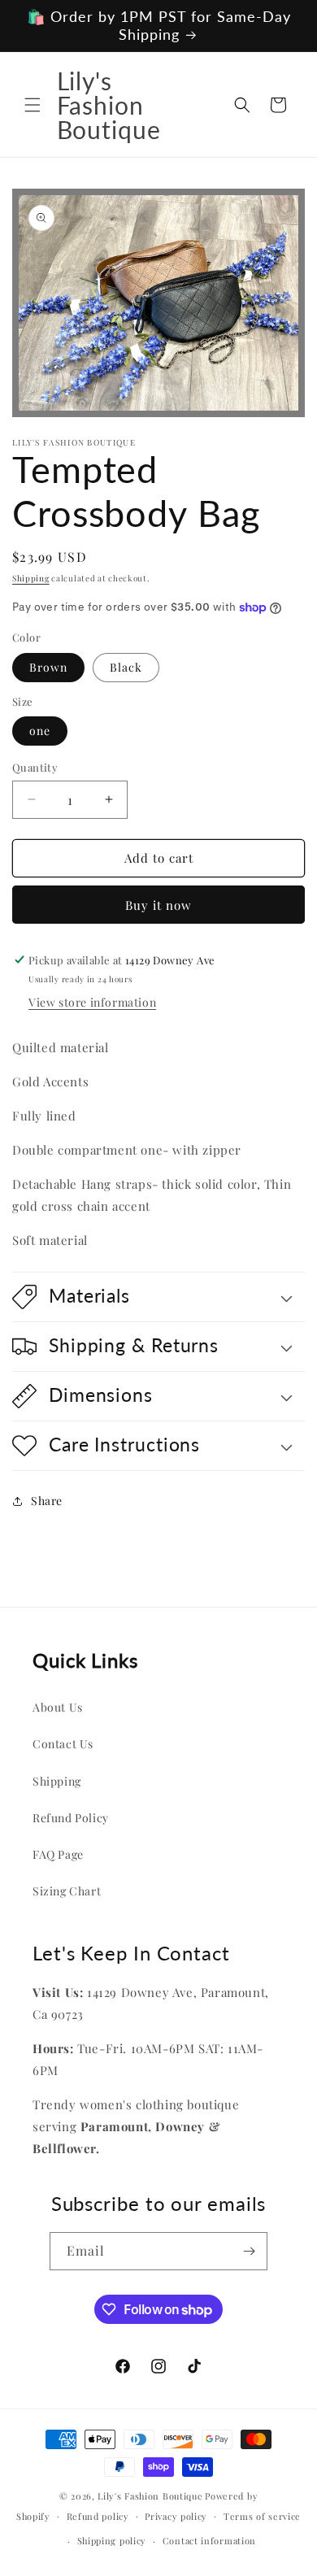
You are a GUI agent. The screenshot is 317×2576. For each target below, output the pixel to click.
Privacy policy (176, 2516)
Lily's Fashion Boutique (150, 2496)
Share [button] (47, 1501)
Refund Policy (71, 1818)
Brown (48, 667)
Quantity (35, 767)
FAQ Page (58, 1854)
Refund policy (98, 2516)
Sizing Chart (67, 1891)
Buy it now (158, 905)
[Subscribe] (249, 2251)
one (40, 731)
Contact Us (63, 1744)
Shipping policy (112, 2541)
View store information (92, 1002)
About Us (58, 1707)
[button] (33, 105)
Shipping (31, 578)
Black (126, 667)
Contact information (209, 2541)
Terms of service (262, 2516)
